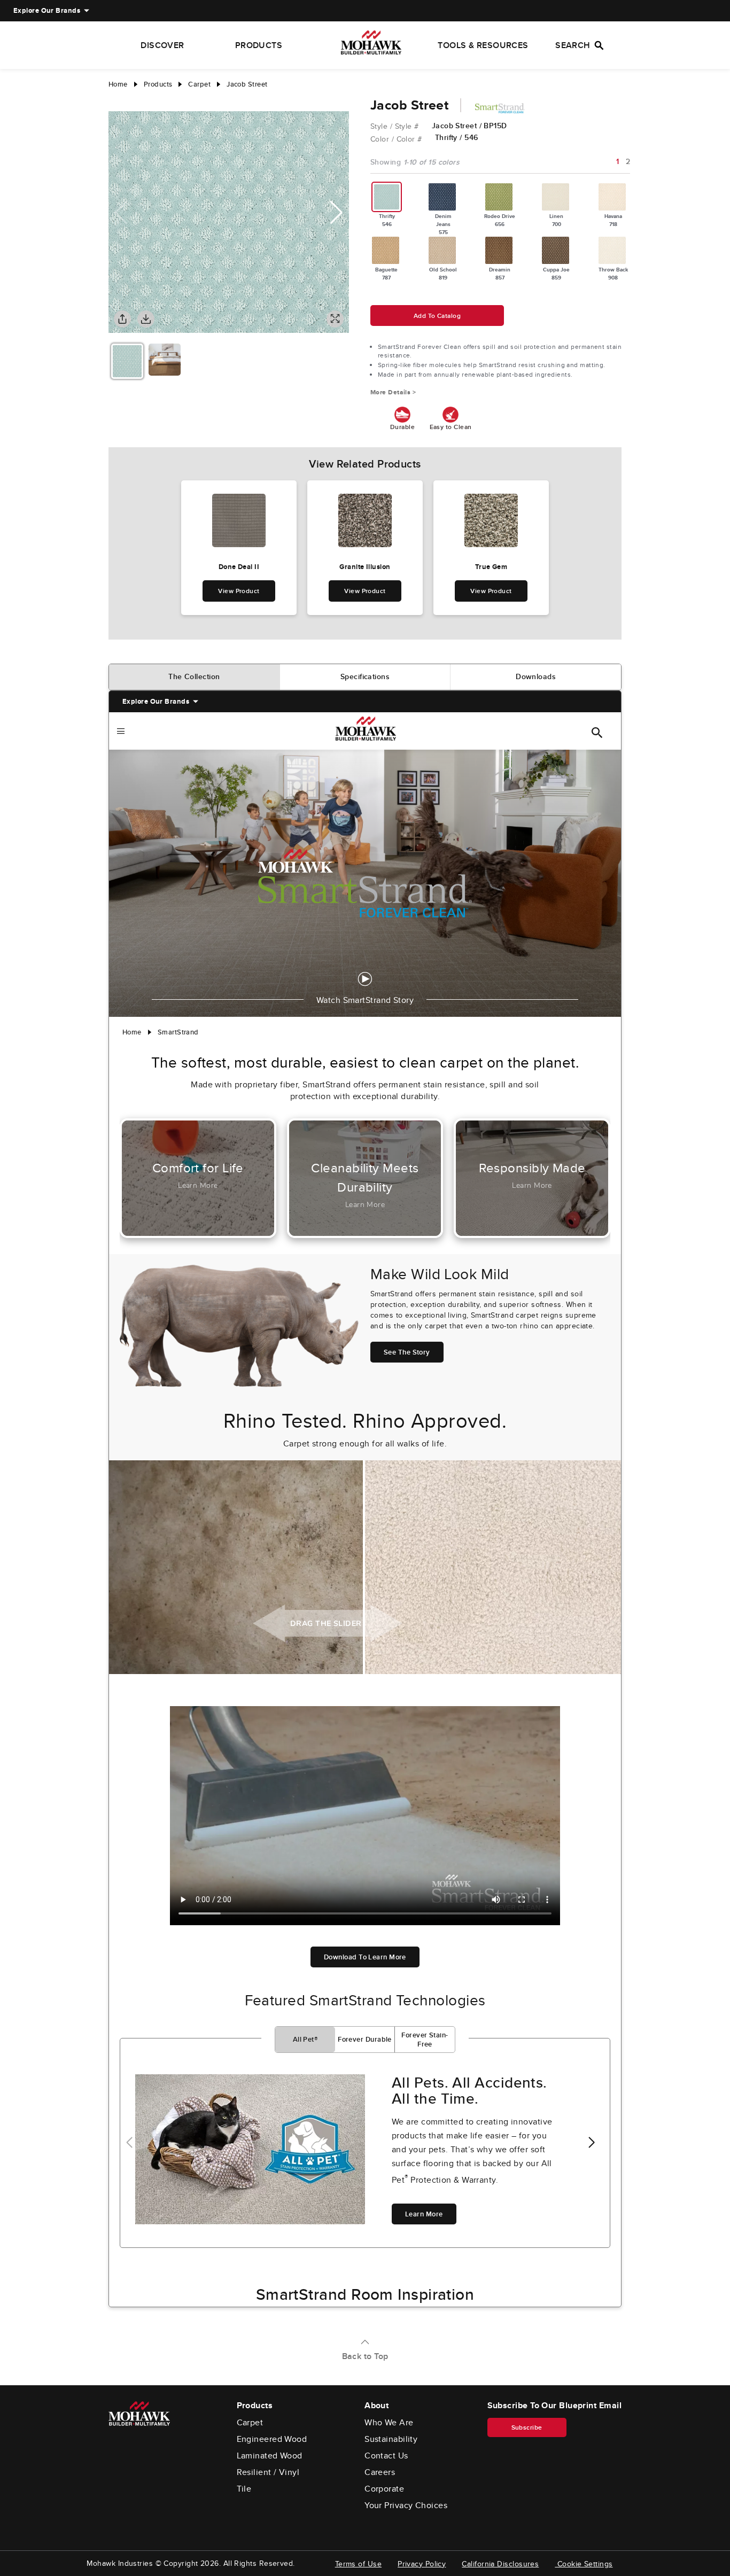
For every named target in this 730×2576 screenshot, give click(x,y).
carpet (199, 84)
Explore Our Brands (47, 10)
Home (118, 84)
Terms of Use (358, 2564)
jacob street (247, 84)
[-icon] (117, 100)
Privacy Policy (422, 2564)
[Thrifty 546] (387, 197)
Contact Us (386, 2456)
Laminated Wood (270, 2456)
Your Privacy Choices (406, 2505)
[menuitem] (47, 11)
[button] (336, 213)
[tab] (195, 677)
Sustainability (391, 2439)
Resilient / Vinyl (268, 2472)
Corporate (384, 2489)
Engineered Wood (272, 2439)
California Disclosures (500, 2564)
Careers (380, 2472)
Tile (244, 2489)
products (158, 84)
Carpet (250, 2423)
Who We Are (389, 2423)
